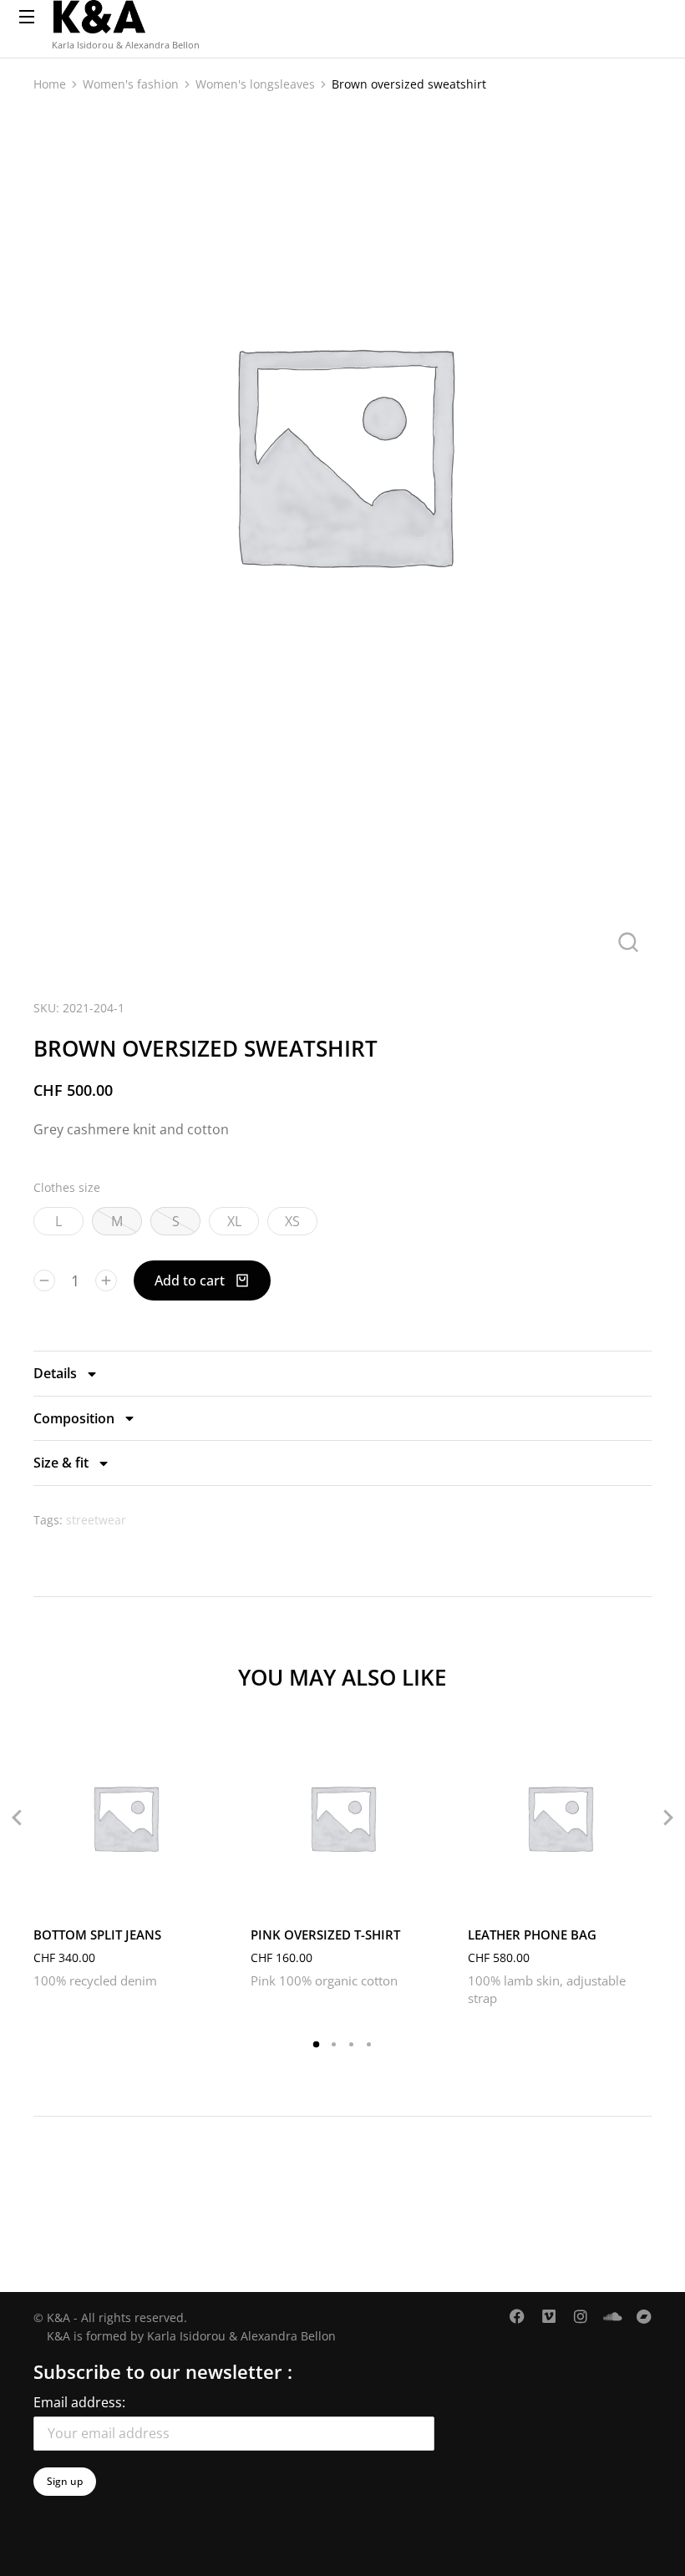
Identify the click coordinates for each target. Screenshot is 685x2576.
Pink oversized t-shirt (325, 1935)
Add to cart (190, 1280)
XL (234, 1221)
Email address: (79, 2402)
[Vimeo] (549, 2316)
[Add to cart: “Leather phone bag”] (635, 1893)
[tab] (342, 1373)
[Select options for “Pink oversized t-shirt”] (418, 1893)
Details (55, 1373)
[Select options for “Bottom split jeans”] (200, 1893)
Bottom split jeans (97, 1935)
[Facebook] (517, 2316)
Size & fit (61, 1463)
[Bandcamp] (644, 2316)
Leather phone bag (532, 1935)
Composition (74, 1418)
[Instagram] (581, 2316)
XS (292, 1221)
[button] (316, 2044)
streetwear (96, 1520)
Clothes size (67, 1187)
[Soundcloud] (612, 2316)
